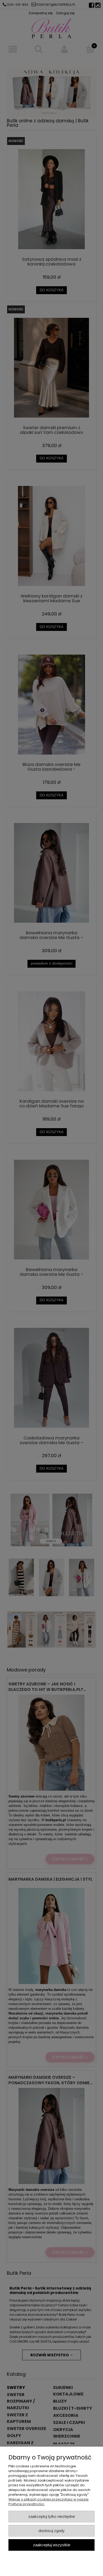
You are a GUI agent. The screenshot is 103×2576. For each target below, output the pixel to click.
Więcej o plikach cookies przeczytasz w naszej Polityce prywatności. (48, 2502)
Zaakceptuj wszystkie (52, 2545)
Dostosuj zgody (52, 2531)
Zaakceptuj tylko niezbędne (52, 2516)
